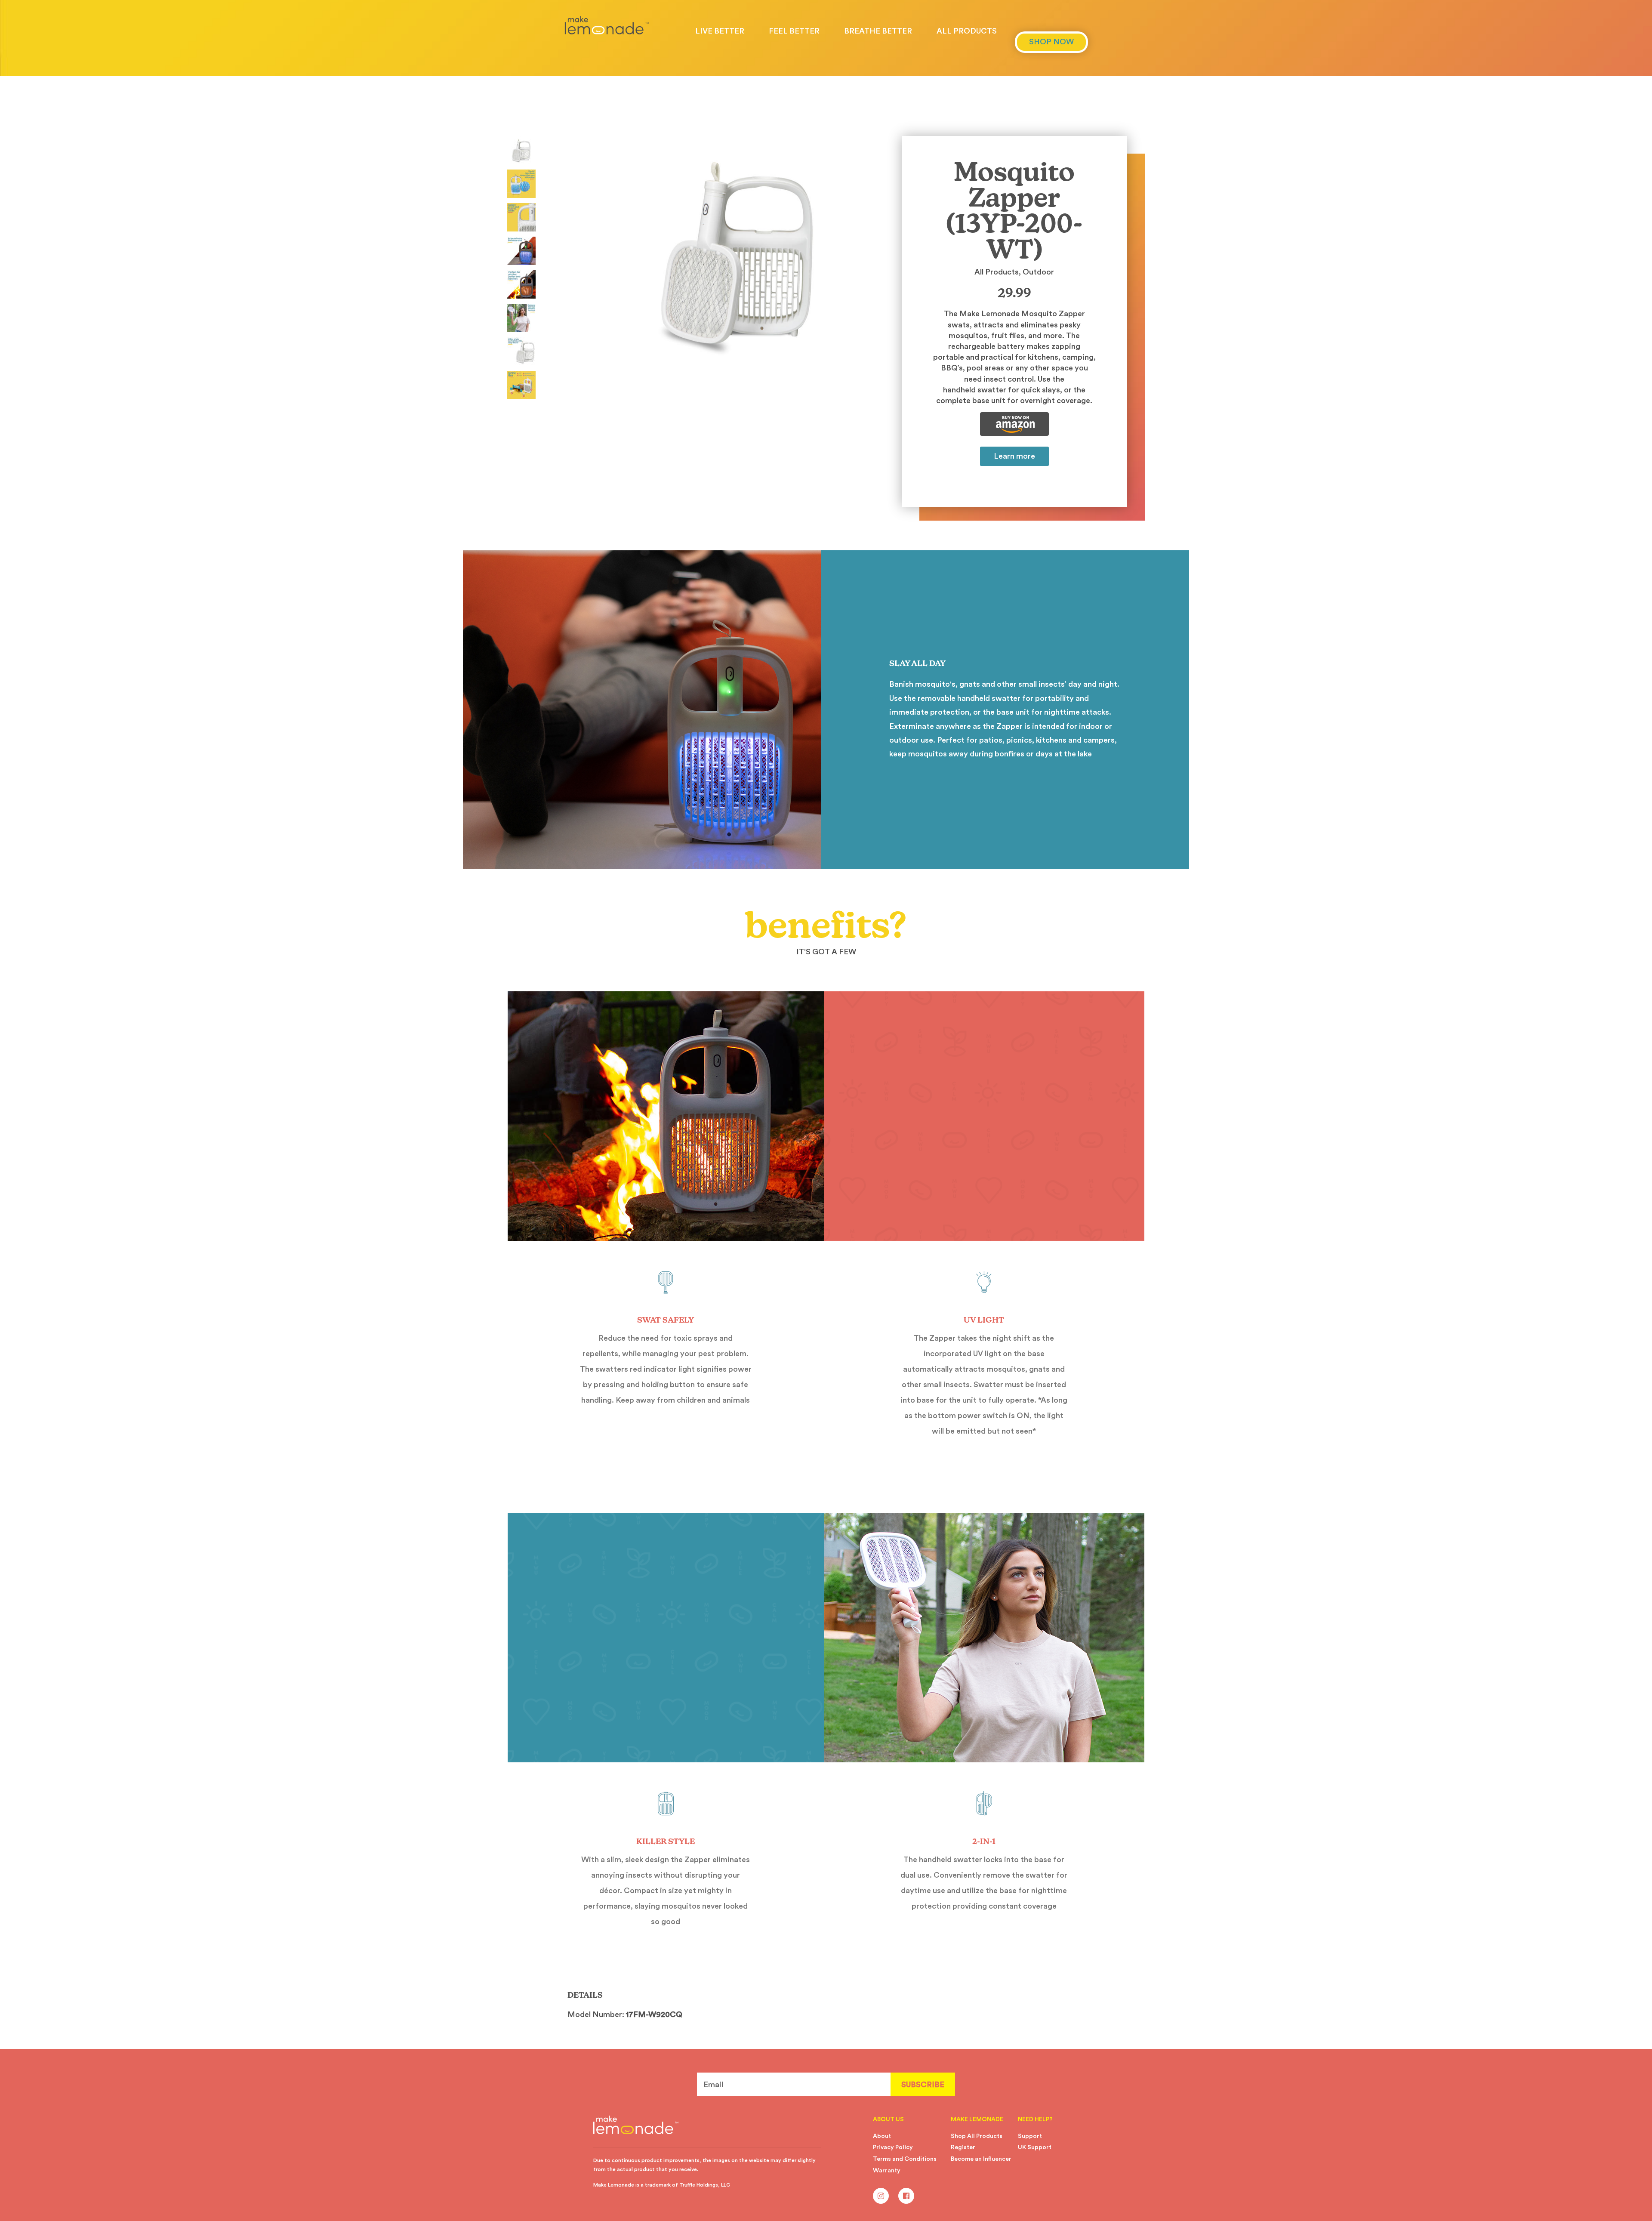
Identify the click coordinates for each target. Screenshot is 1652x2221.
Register (963, 2147)
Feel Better (794, 31)
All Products (967, 31)
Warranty (887, 2171)
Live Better (720, 31)
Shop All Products (977, 2136)
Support (1030, 2136)
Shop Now (1051, 42)
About (882, 2136)
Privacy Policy (893, 2147)
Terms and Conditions (905, 2159)
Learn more (1014, 456)
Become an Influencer (981, 2159)
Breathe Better (878, 31)
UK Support (1035, 2147)
